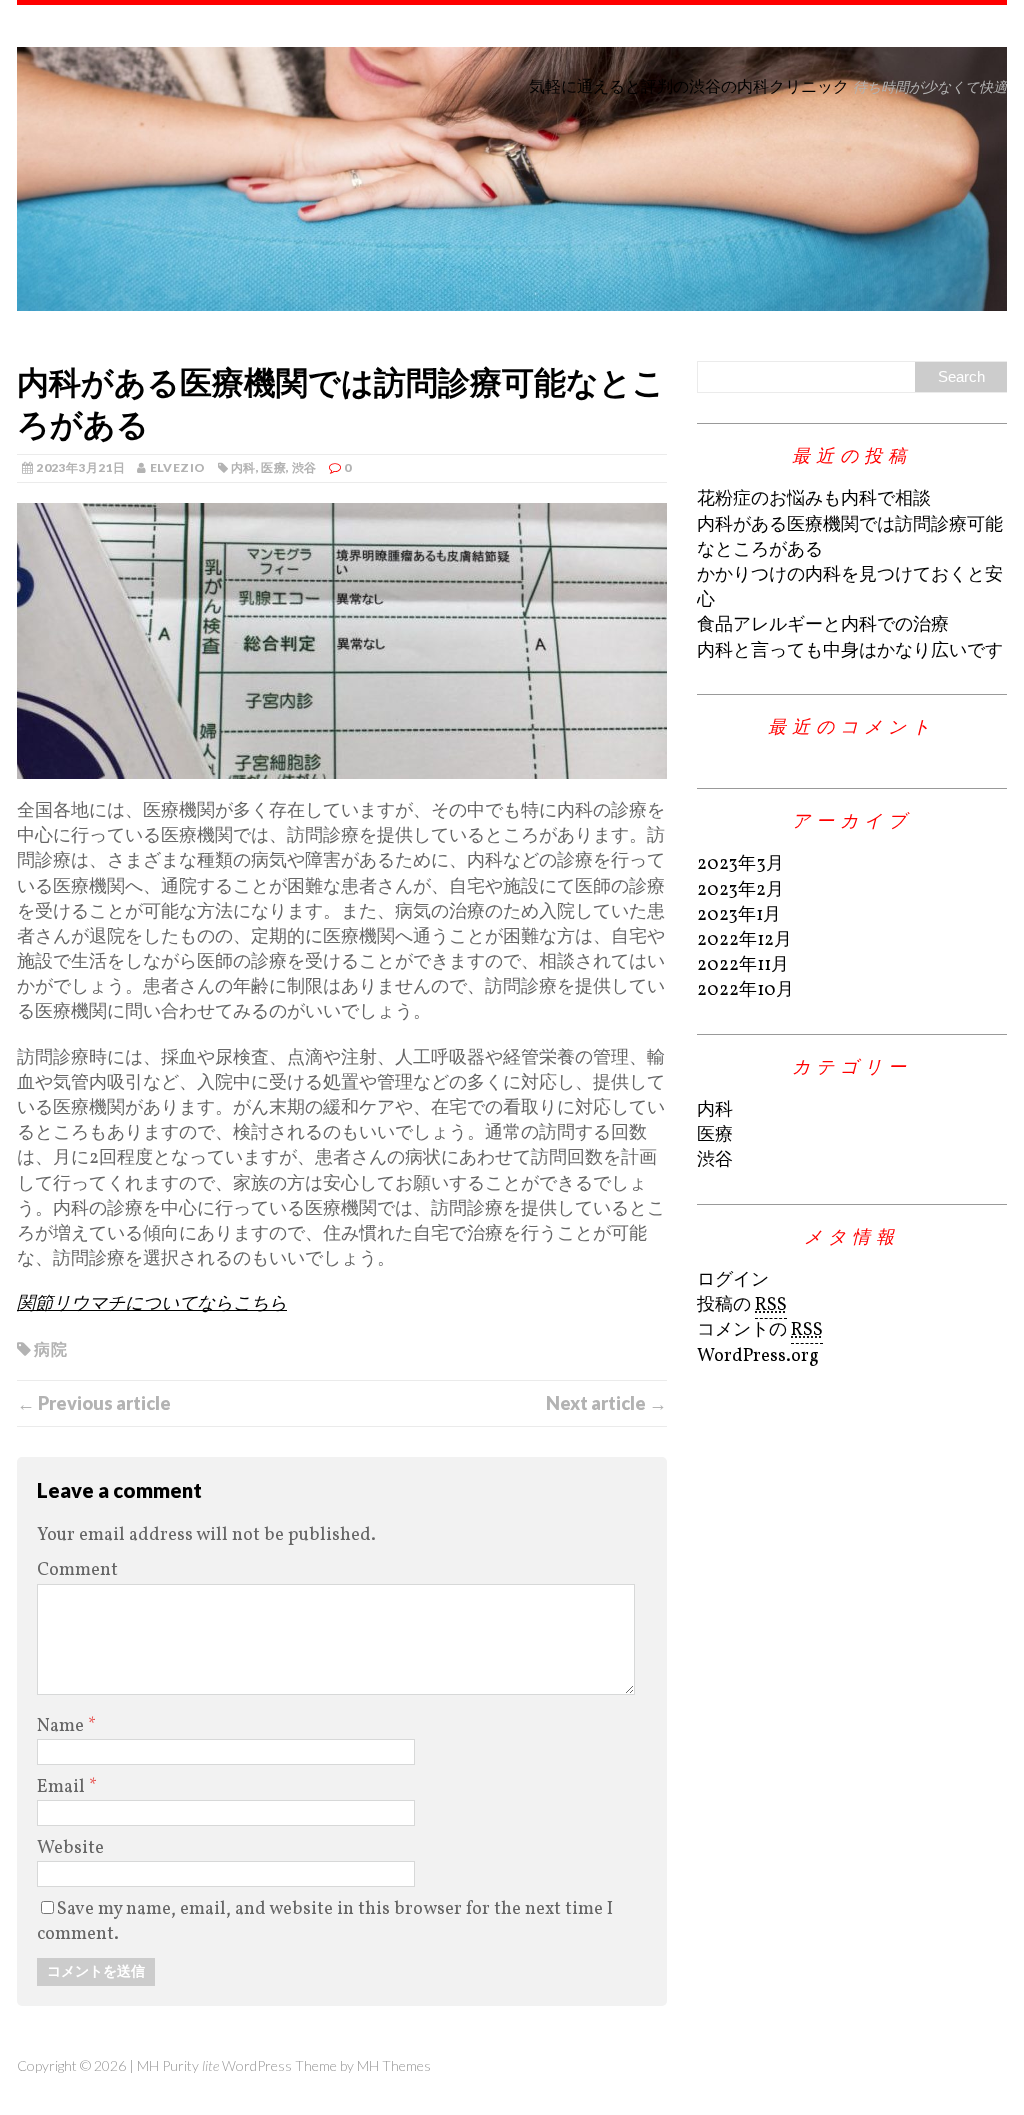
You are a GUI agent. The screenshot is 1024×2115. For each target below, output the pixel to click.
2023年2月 (740, 890)
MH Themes (394, 2065)
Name (62, 1726)
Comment (77, 1570)
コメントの (760, 1330)
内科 (243, 467)
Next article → (606, 1403)
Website (70, 1848)
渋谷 (304, 467)
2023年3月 (740, 864)
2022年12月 (744, 940)
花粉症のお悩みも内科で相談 (814, 499)
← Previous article (94, 1403)
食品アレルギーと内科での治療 (823, 625)
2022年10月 (745, 990)
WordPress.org (758, 1356)
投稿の (742, 1305)
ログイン (733, 1280)
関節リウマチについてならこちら (152, 1304)
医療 (273, 467)
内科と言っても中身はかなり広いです (850, 651)
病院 (50, 1348)
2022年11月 (743, 965)
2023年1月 (739, 915)
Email (63, 1787)
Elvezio (178, 467)
